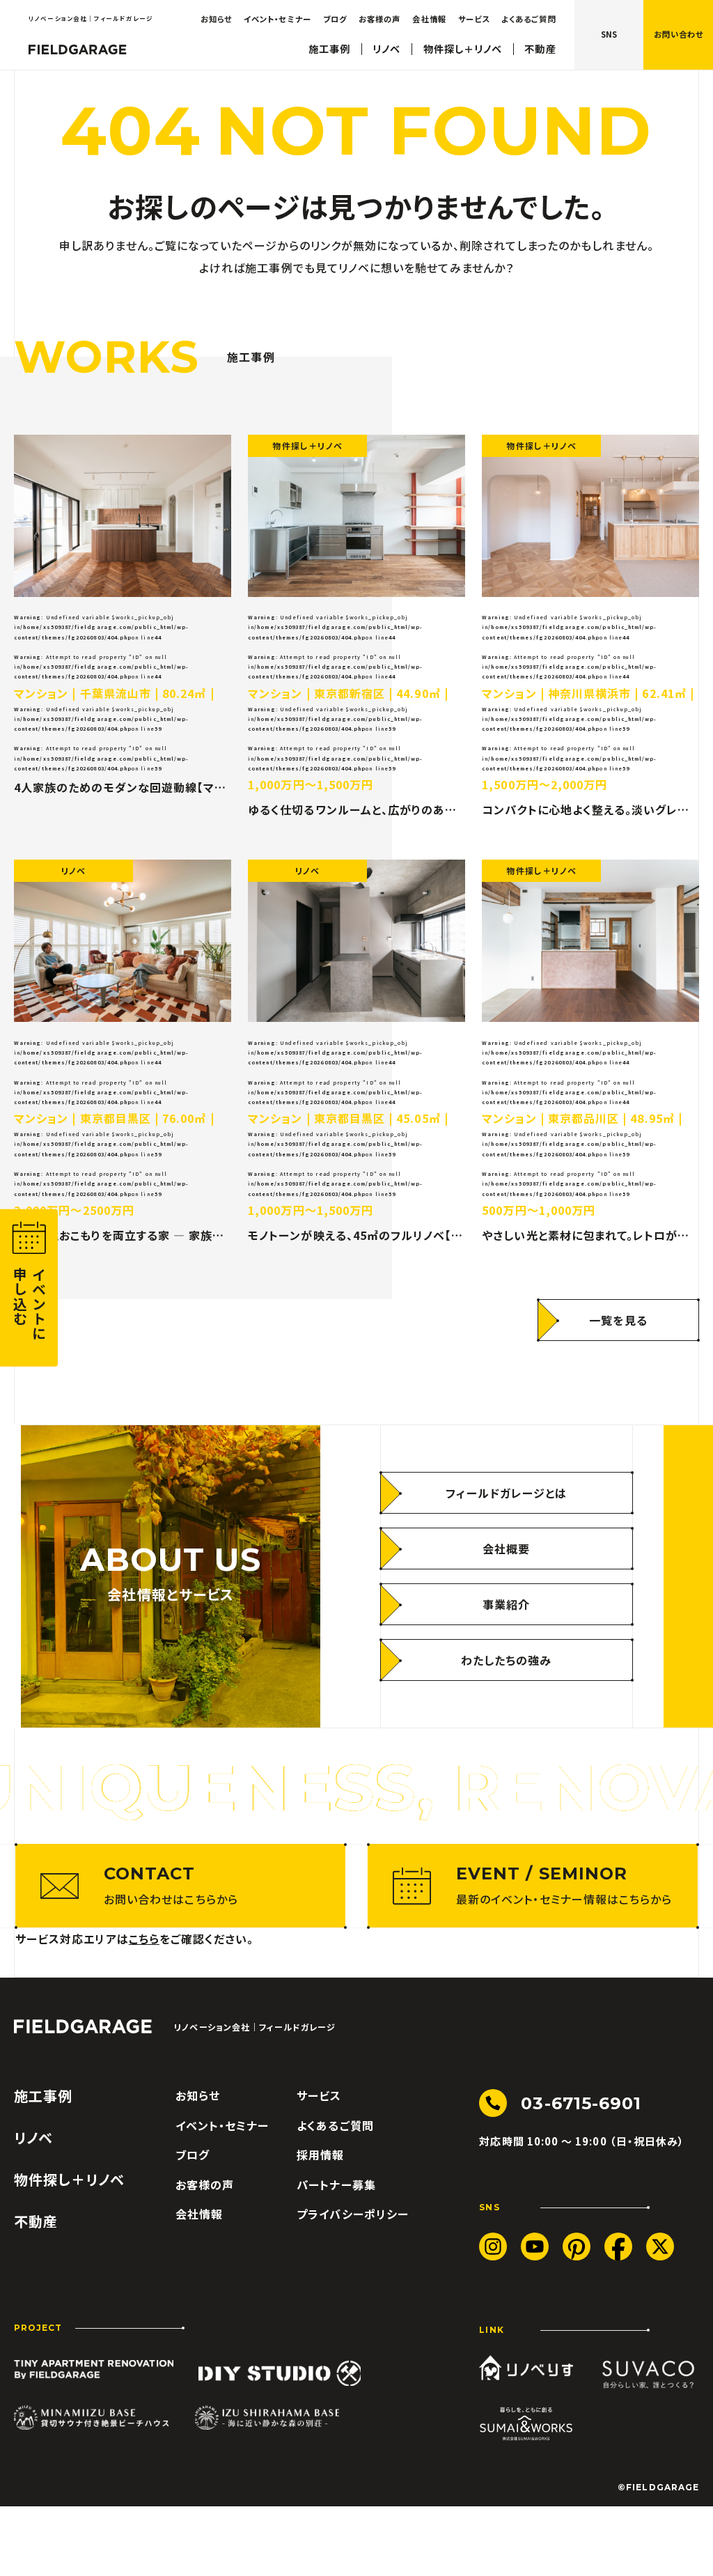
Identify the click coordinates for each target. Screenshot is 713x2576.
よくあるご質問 (528, 19)
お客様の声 (379, 19)
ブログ (335, 19)
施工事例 (329, 49)
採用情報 (320, 2155)
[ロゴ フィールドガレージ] (78, 49)
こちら (144, 1939)
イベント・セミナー (277, 19)
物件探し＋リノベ (463, 49)
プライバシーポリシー (353, 2214)
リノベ (386, 49)
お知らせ (216, 19)
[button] (678, 35)
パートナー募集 (336, 2185)
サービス (474, 19)
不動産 (540, 49)
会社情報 (429, 19)
